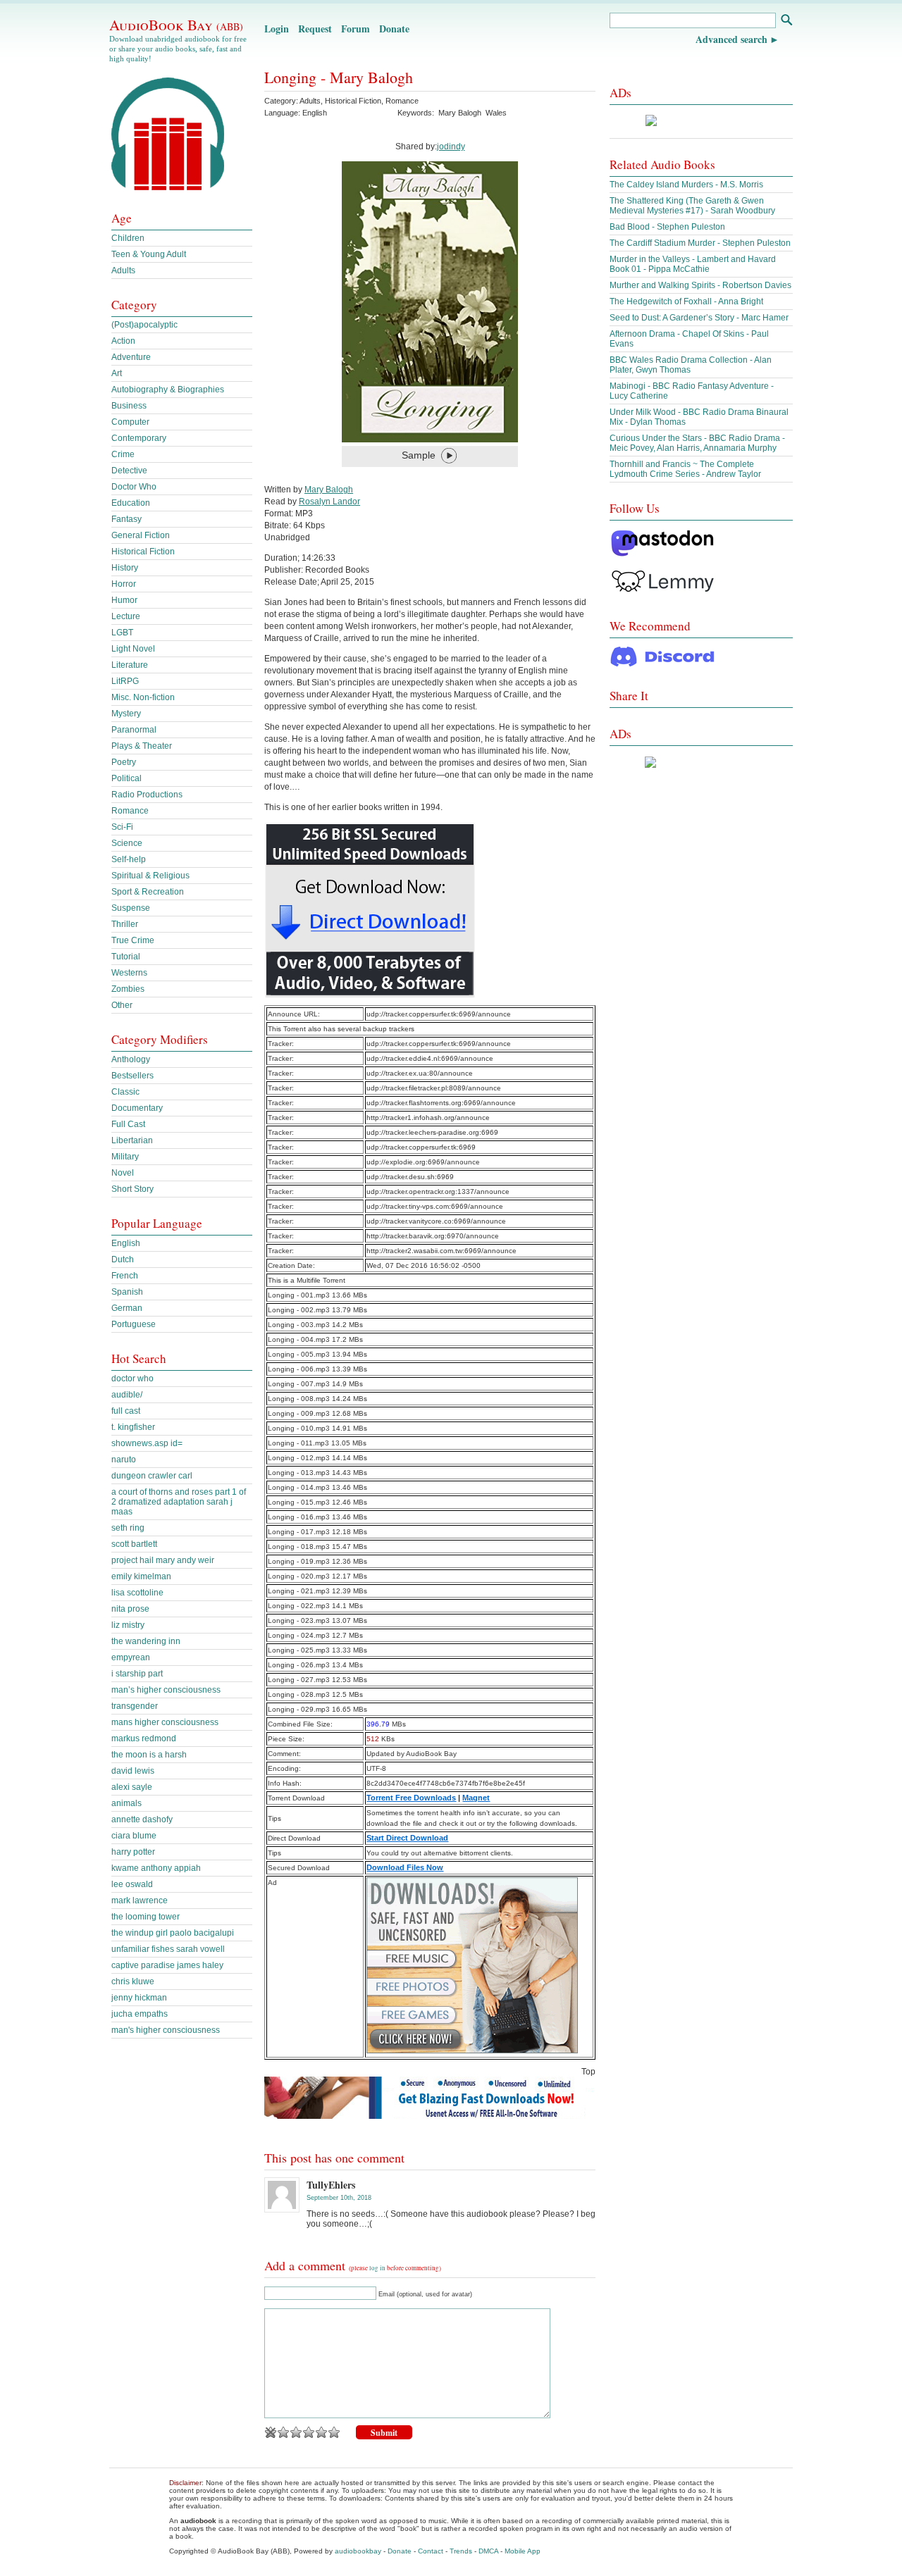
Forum (356, 29)
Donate (394, 29)
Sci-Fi (122, 827)
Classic (125, 1092)
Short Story (132, 1189)
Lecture (126, 616)
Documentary (137, 1108)
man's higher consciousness (166, 2030)
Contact (431, 2551)
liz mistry (128, 1625)
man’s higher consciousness (166, 1690)
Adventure (131, 357)
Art (117, 373)
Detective (129, 471)
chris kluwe (133, 1981)
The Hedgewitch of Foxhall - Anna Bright (686, 301)
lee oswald (132, 1884)
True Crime (133, 940)
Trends (461, 2551)
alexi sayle (132, 1787)
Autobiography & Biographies (168, 390)
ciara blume (134, 1836)
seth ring (128, 1528)
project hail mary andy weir (163, 1560)
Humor (124, 600)
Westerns (129, 973)
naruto (124, 1460)
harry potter (133, 1852)
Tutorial (126, 957)
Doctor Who (134, 487)
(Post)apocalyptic (144, 325)
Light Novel (133, 649)
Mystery (126, 714)
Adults (310, 101)
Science (127, 843)
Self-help (129, 859)
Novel (123, 1173)
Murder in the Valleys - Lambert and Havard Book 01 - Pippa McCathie (693, 264)
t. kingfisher (133, 1427)
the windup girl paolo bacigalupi (173, 1933)
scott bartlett (134, 1544)
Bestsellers (132, 1076)
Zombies (128, 989)
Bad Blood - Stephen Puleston (667, 227)
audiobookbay (358, 2551)
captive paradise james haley (167, 1965)
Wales (496, 113)
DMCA (488, 2551)
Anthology (131, 1059)
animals (126, 1803)
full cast (126, 1411)
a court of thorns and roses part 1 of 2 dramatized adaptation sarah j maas (179, 1502)
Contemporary (139, 438)
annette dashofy (142, 1819)
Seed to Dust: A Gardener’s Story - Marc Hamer (699, 318)
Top (588, 2072)
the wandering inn (146, 1641)
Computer (130, 422)
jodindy (451, 147)
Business (129, 406)
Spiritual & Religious (150, 876)
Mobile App (523, 2551)
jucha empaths (140, 2014)
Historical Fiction (353, 101)
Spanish (127, 1292)
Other (122, 1005)
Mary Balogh (460, 113)
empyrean (131, 1657)
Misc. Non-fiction (143, 697)
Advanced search (731, 39)
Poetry (124, 762)
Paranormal (134, 730)
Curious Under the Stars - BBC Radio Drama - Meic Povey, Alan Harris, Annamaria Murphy (697, 443)
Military (125, 1157)
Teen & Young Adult (149, 254)
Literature (130, 665)
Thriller (125, 924)
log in (377, 2268)
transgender (135, 1706)
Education (131, 503)
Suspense (131, 908)
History (125, 568)
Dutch (123, 1259)
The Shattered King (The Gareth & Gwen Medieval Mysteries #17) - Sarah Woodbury (692, 206)
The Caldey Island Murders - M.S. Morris (686, 185)
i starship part (137, 1674)
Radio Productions (147, 795)
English (126, 1243)
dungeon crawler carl (152, 1476)
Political (126, 778)
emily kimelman (141, 1576)
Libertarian (132, 1140)
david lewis (133, 1771)
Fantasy (126, 519)
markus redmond (144, 1738)
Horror (124, 584)
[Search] (786, 21)
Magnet (476, 1798)
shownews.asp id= (147, 1443)
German (127, 1308)
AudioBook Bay (176, 25)
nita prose (130, 1609)
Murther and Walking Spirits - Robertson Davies (700, 285)
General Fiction (141, 535)
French (125, 1276)
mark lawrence (140, 1900)
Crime (123, 454)
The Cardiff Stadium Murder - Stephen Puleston (700, 243)
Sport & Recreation (148, 892)
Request (315, 29)
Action (123, 341)
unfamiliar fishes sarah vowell (168, 1949)
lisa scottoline (137, 1593)
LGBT (122, 633)
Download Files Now (405, 1867)
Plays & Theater (142, 746)
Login (277, 29)
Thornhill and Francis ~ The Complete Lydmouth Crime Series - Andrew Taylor (685, 469)
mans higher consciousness (165, 1722)
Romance (402, 101)
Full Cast (128, 1124)
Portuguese (134, 1324)
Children (128, 238)
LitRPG (125, 681)
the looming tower (146, 1917)
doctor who (132, 1379)
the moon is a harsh (149, 1755)
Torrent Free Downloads (411, 1798)
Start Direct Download (407, 1838)
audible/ (127, 1395)
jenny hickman (139, 1998)
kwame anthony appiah (156, 1868)
